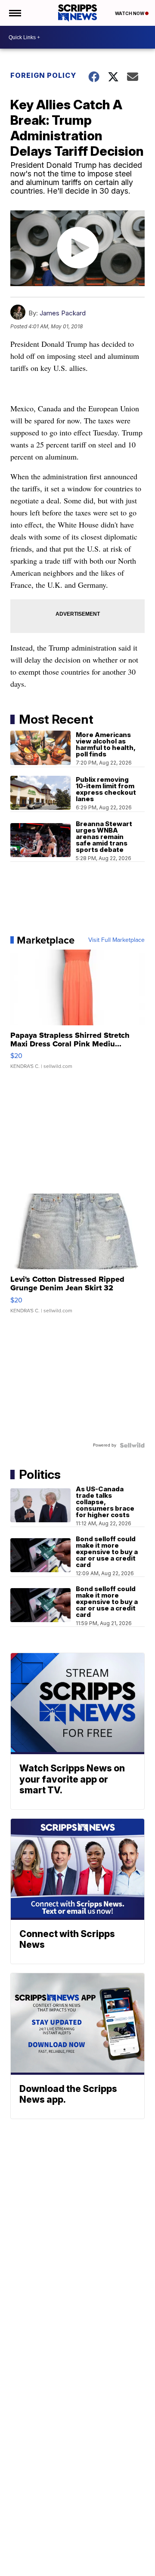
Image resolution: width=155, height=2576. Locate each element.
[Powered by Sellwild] (132, 1445)
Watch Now (130, 13)
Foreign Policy (43, 75)
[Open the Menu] (14, 13)
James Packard (63, 313)
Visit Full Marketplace (116, 940)
